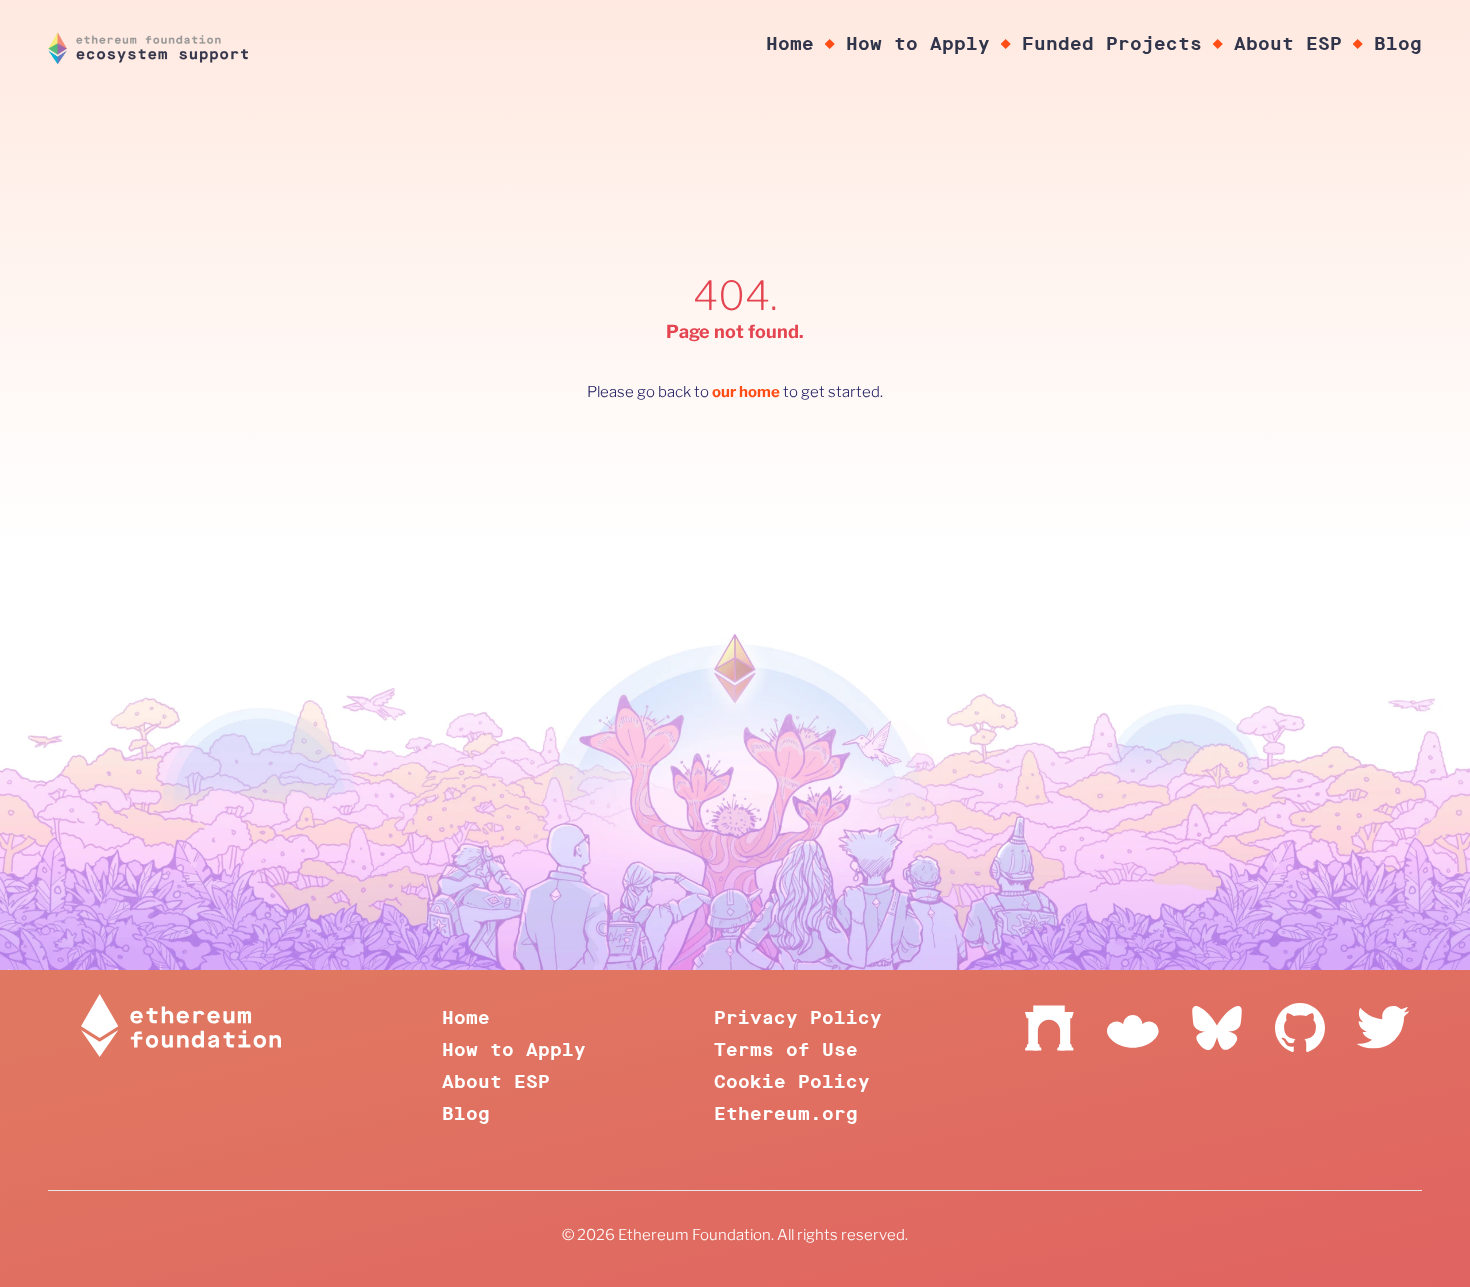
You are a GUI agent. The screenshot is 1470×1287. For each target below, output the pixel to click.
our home (746, 392)
